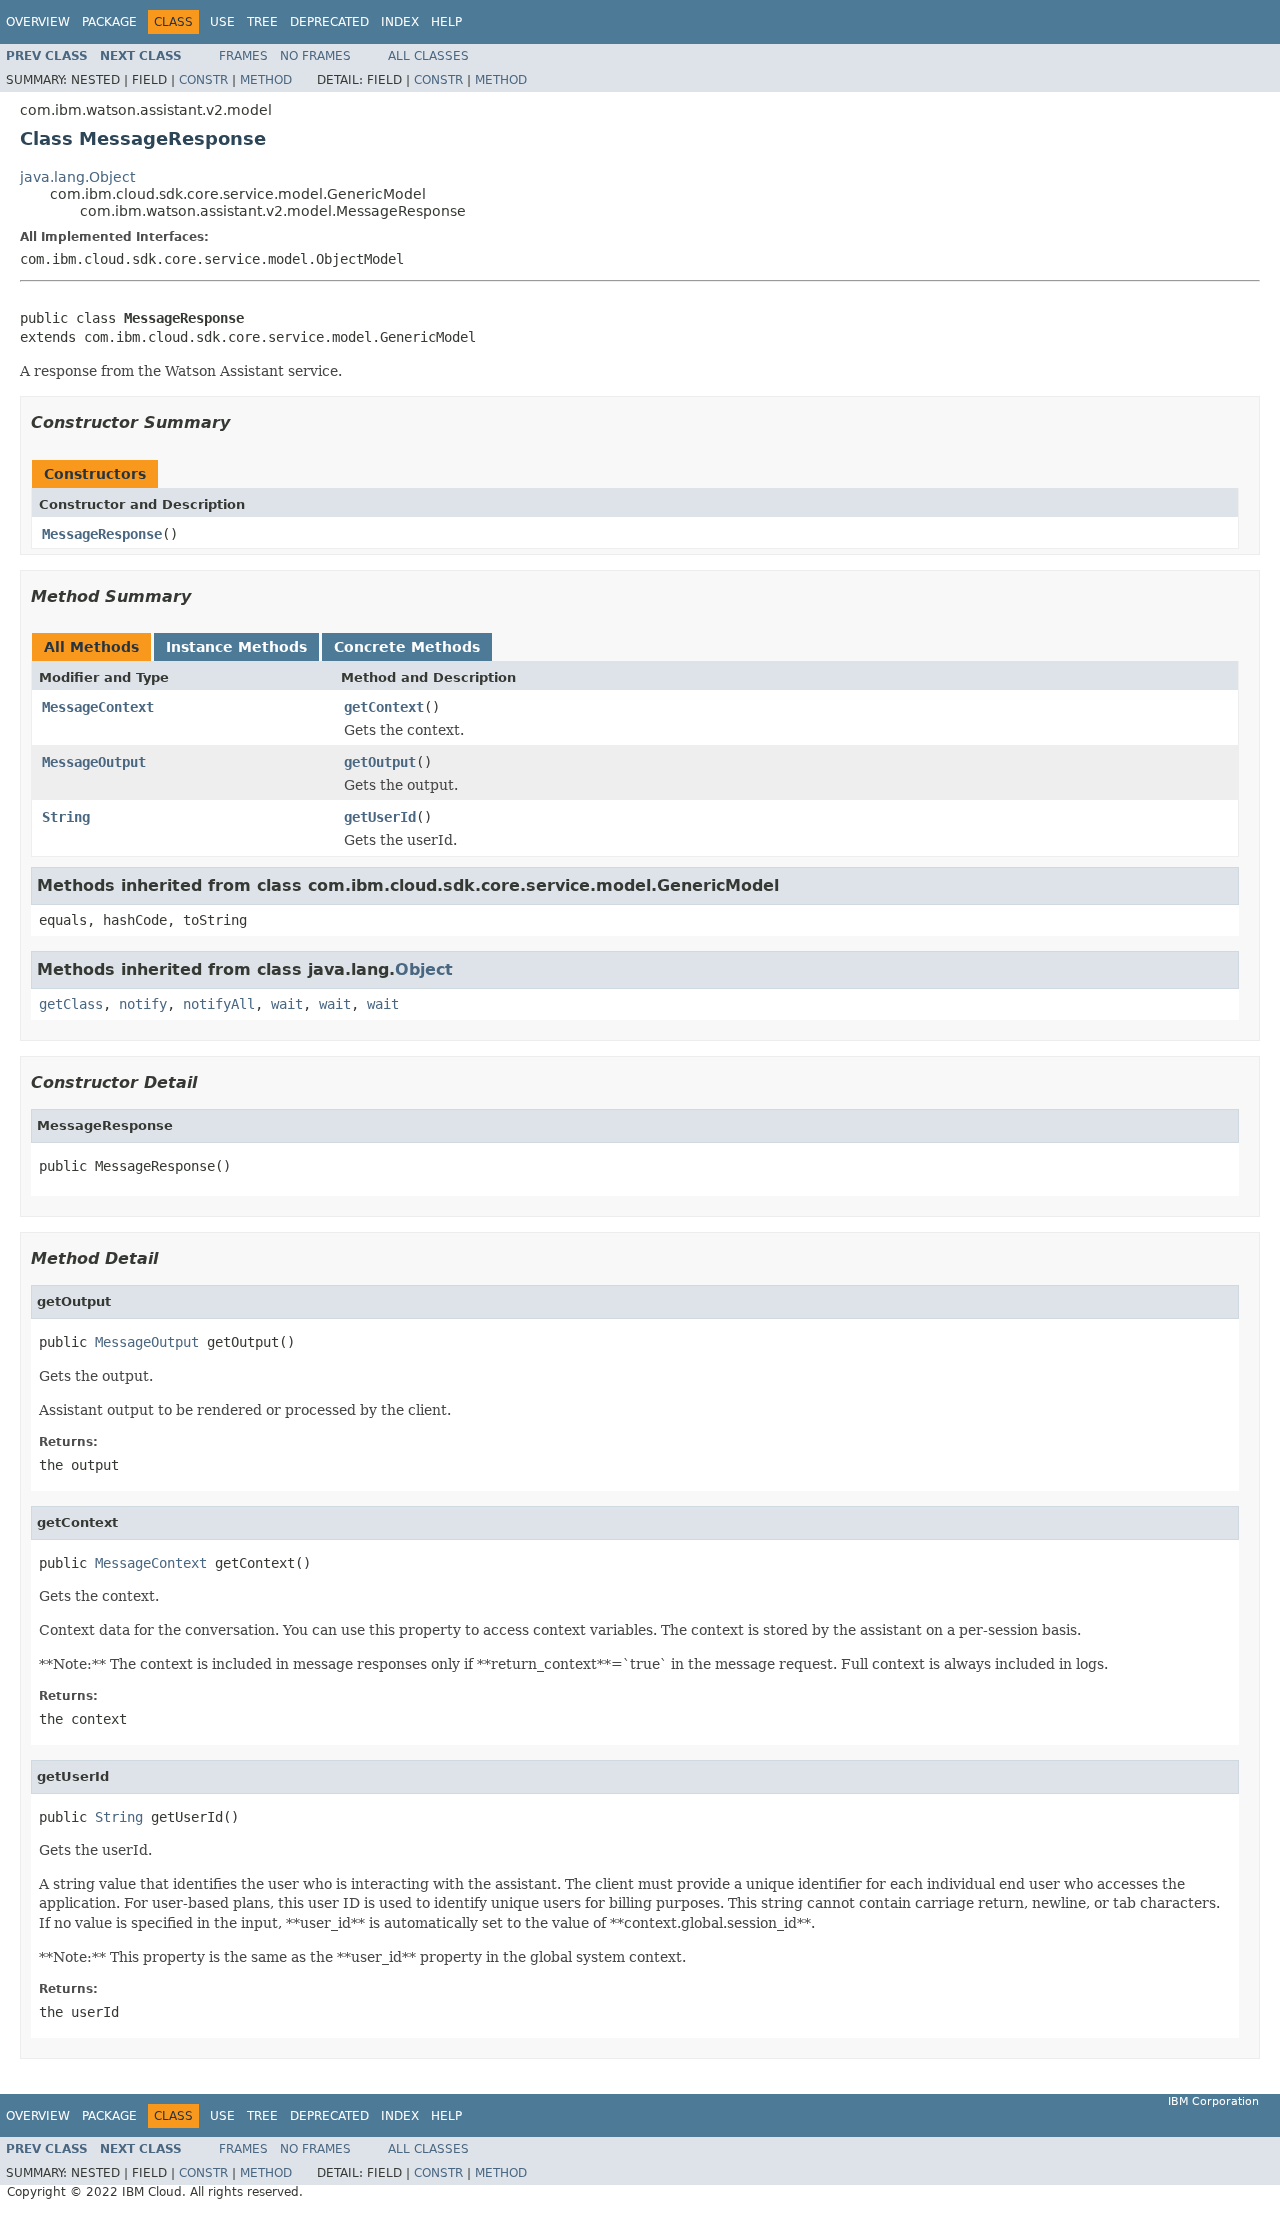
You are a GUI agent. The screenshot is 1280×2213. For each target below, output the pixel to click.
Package (109, 22)
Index (400, 22)
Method (266, 80)
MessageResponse (102, 534)
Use (222, 22)
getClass (71, 1004)
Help (446, 22)
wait (287, 1004)
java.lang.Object (77, 177)
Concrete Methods (407, 647)
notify (143, 1004)
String (66, 817)
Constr (203, 80)
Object (424, 969)
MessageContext (98, 707)
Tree (262, 22)
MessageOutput (94, 762)
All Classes (428, 56)
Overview (38, 22)
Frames (243, 56)
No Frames (315, 56)
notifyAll (219, 1004)
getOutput (380, 762)
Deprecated (329, 22)
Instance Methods (236, 647)
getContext (384, 707)
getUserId (380, 817)
